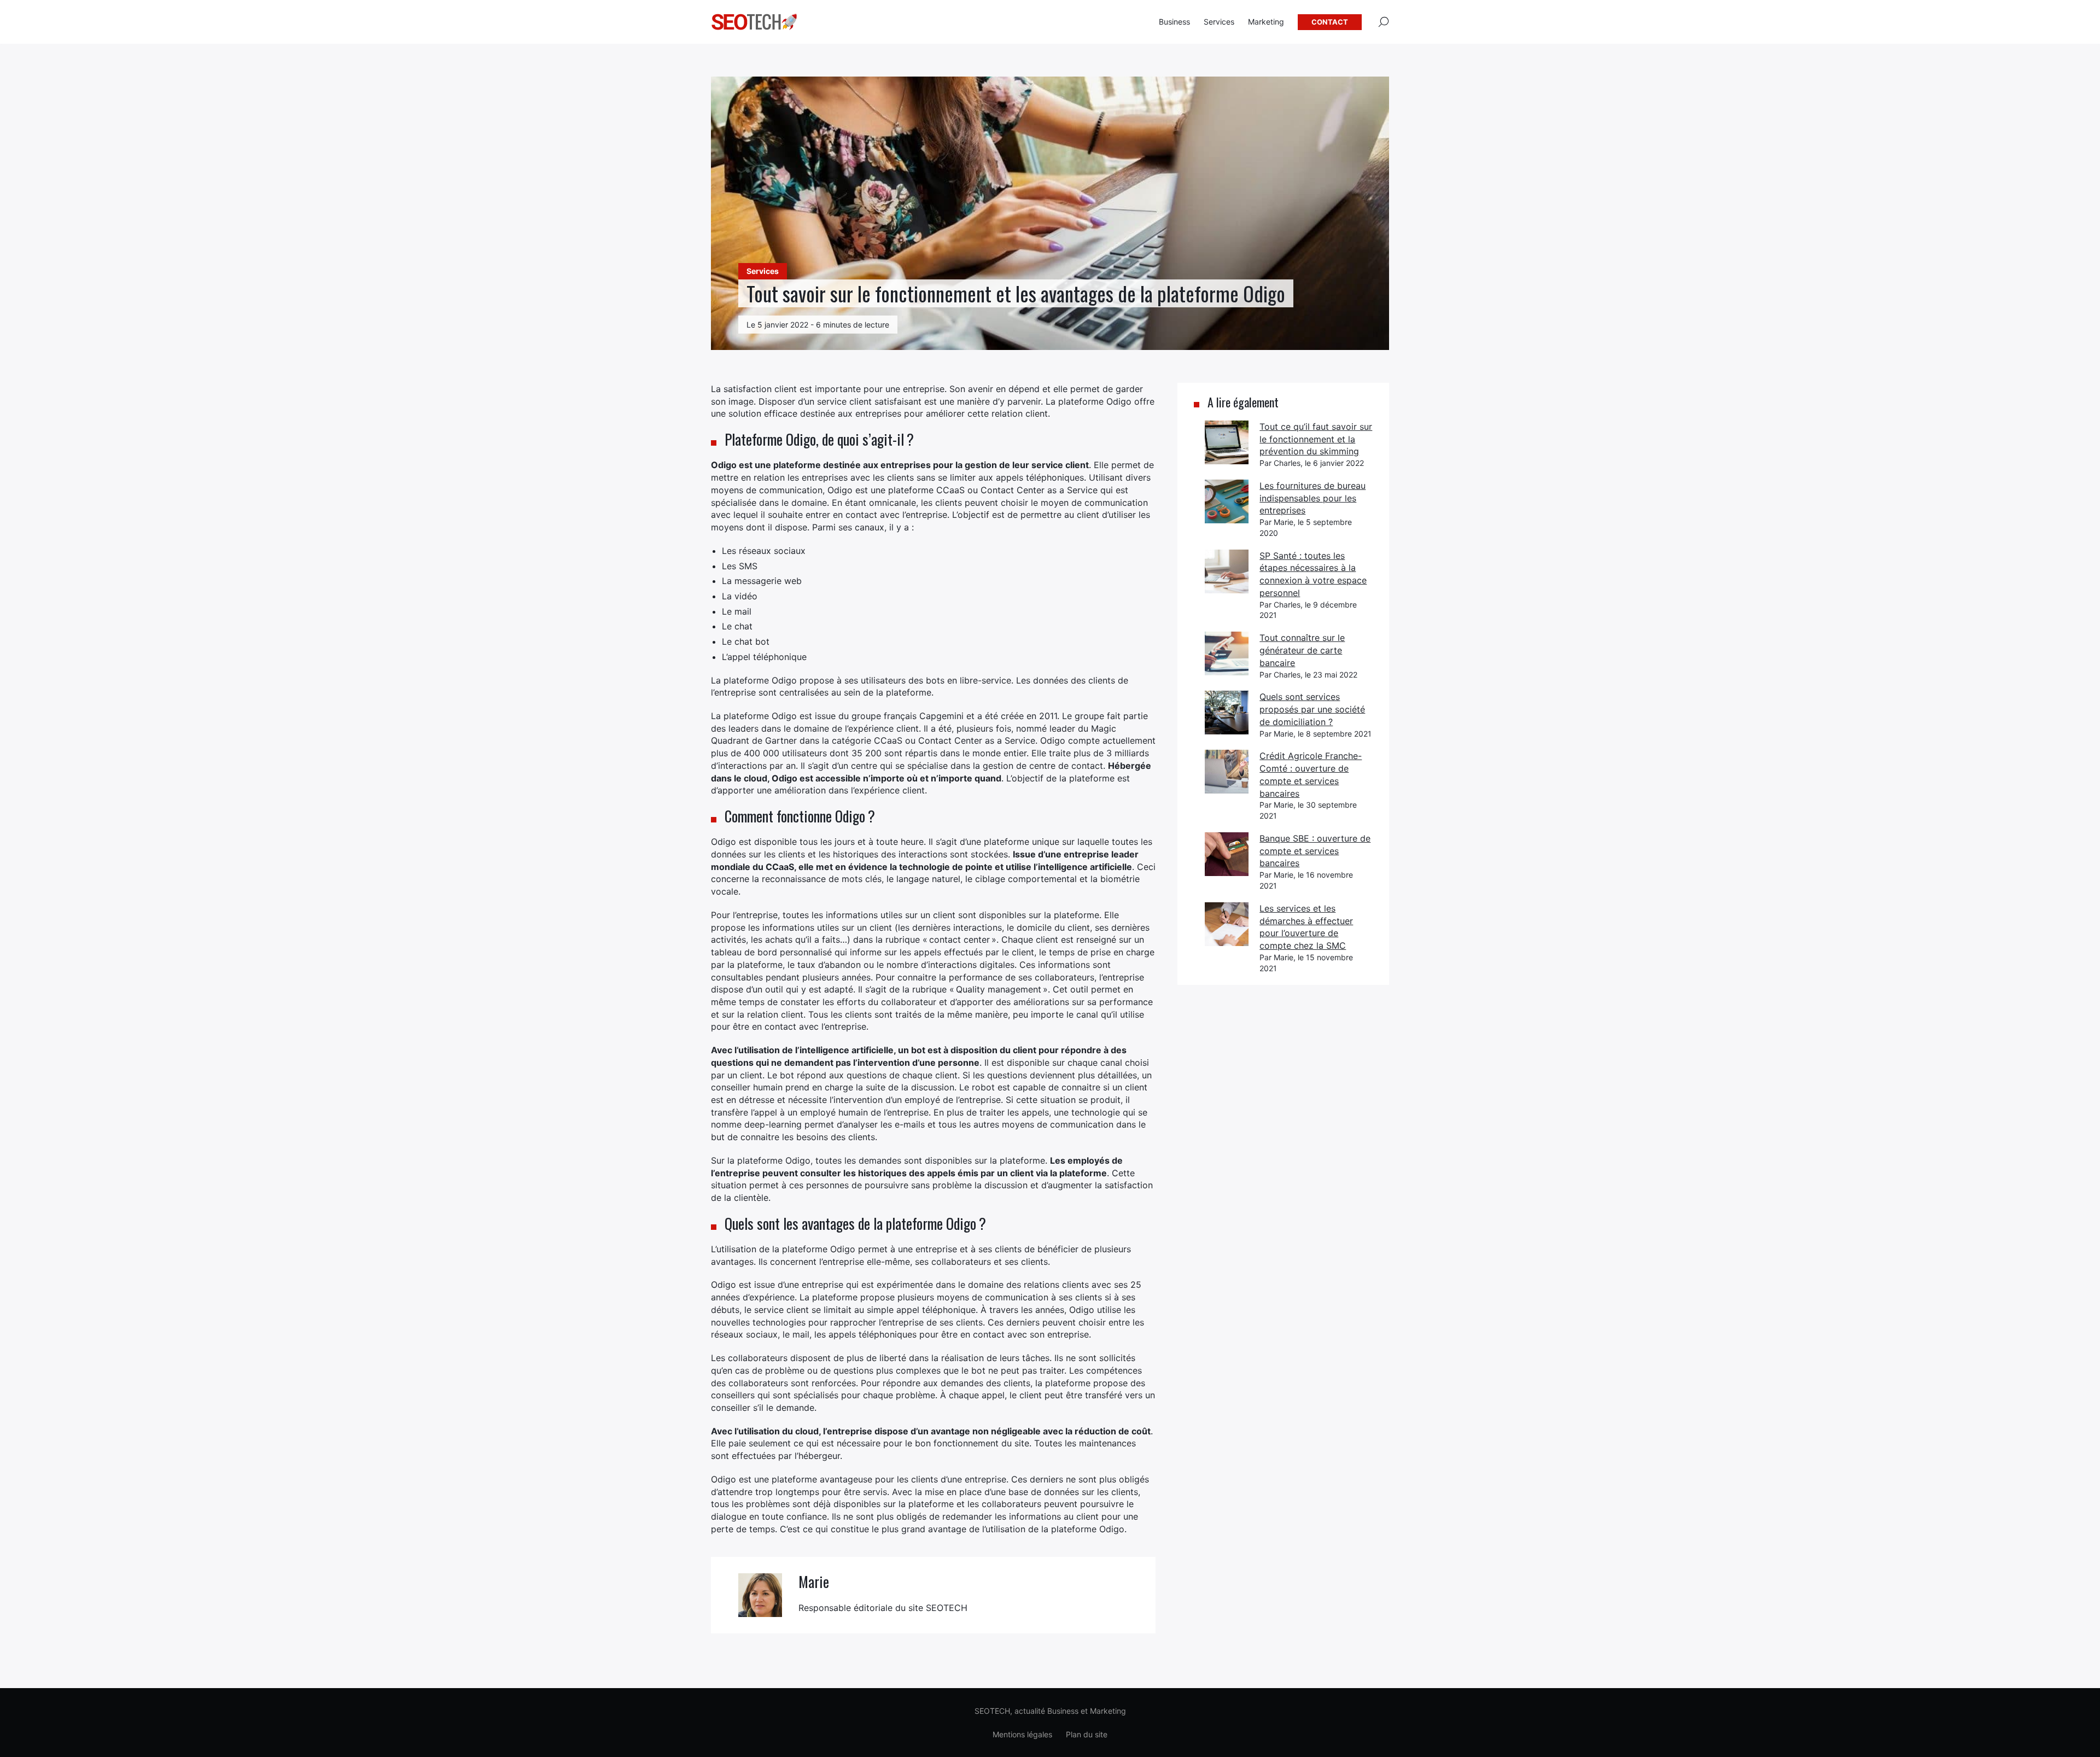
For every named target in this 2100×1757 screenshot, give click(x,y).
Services (1219, 22)
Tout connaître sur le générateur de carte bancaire (1302, 650)
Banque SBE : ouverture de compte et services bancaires (1315, 851)
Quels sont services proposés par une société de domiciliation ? (1312, 709)
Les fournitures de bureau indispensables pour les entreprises (1312, 498)
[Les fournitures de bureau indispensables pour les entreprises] (1227, 501)
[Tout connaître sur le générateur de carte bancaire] (1227, 653)
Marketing (1266, 22)
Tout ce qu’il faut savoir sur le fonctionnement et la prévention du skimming (1316, 439)
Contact (1330, 22)
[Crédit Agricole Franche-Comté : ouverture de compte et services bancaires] (1227, 772)
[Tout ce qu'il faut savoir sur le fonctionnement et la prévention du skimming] (1227, 442)
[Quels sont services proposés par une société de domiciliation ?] (1227, 713)
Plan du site (1087, 1734)
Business (1174, 22)
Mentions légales (1022, 1734)
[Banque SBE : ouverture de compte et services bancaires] (1227, 854)
